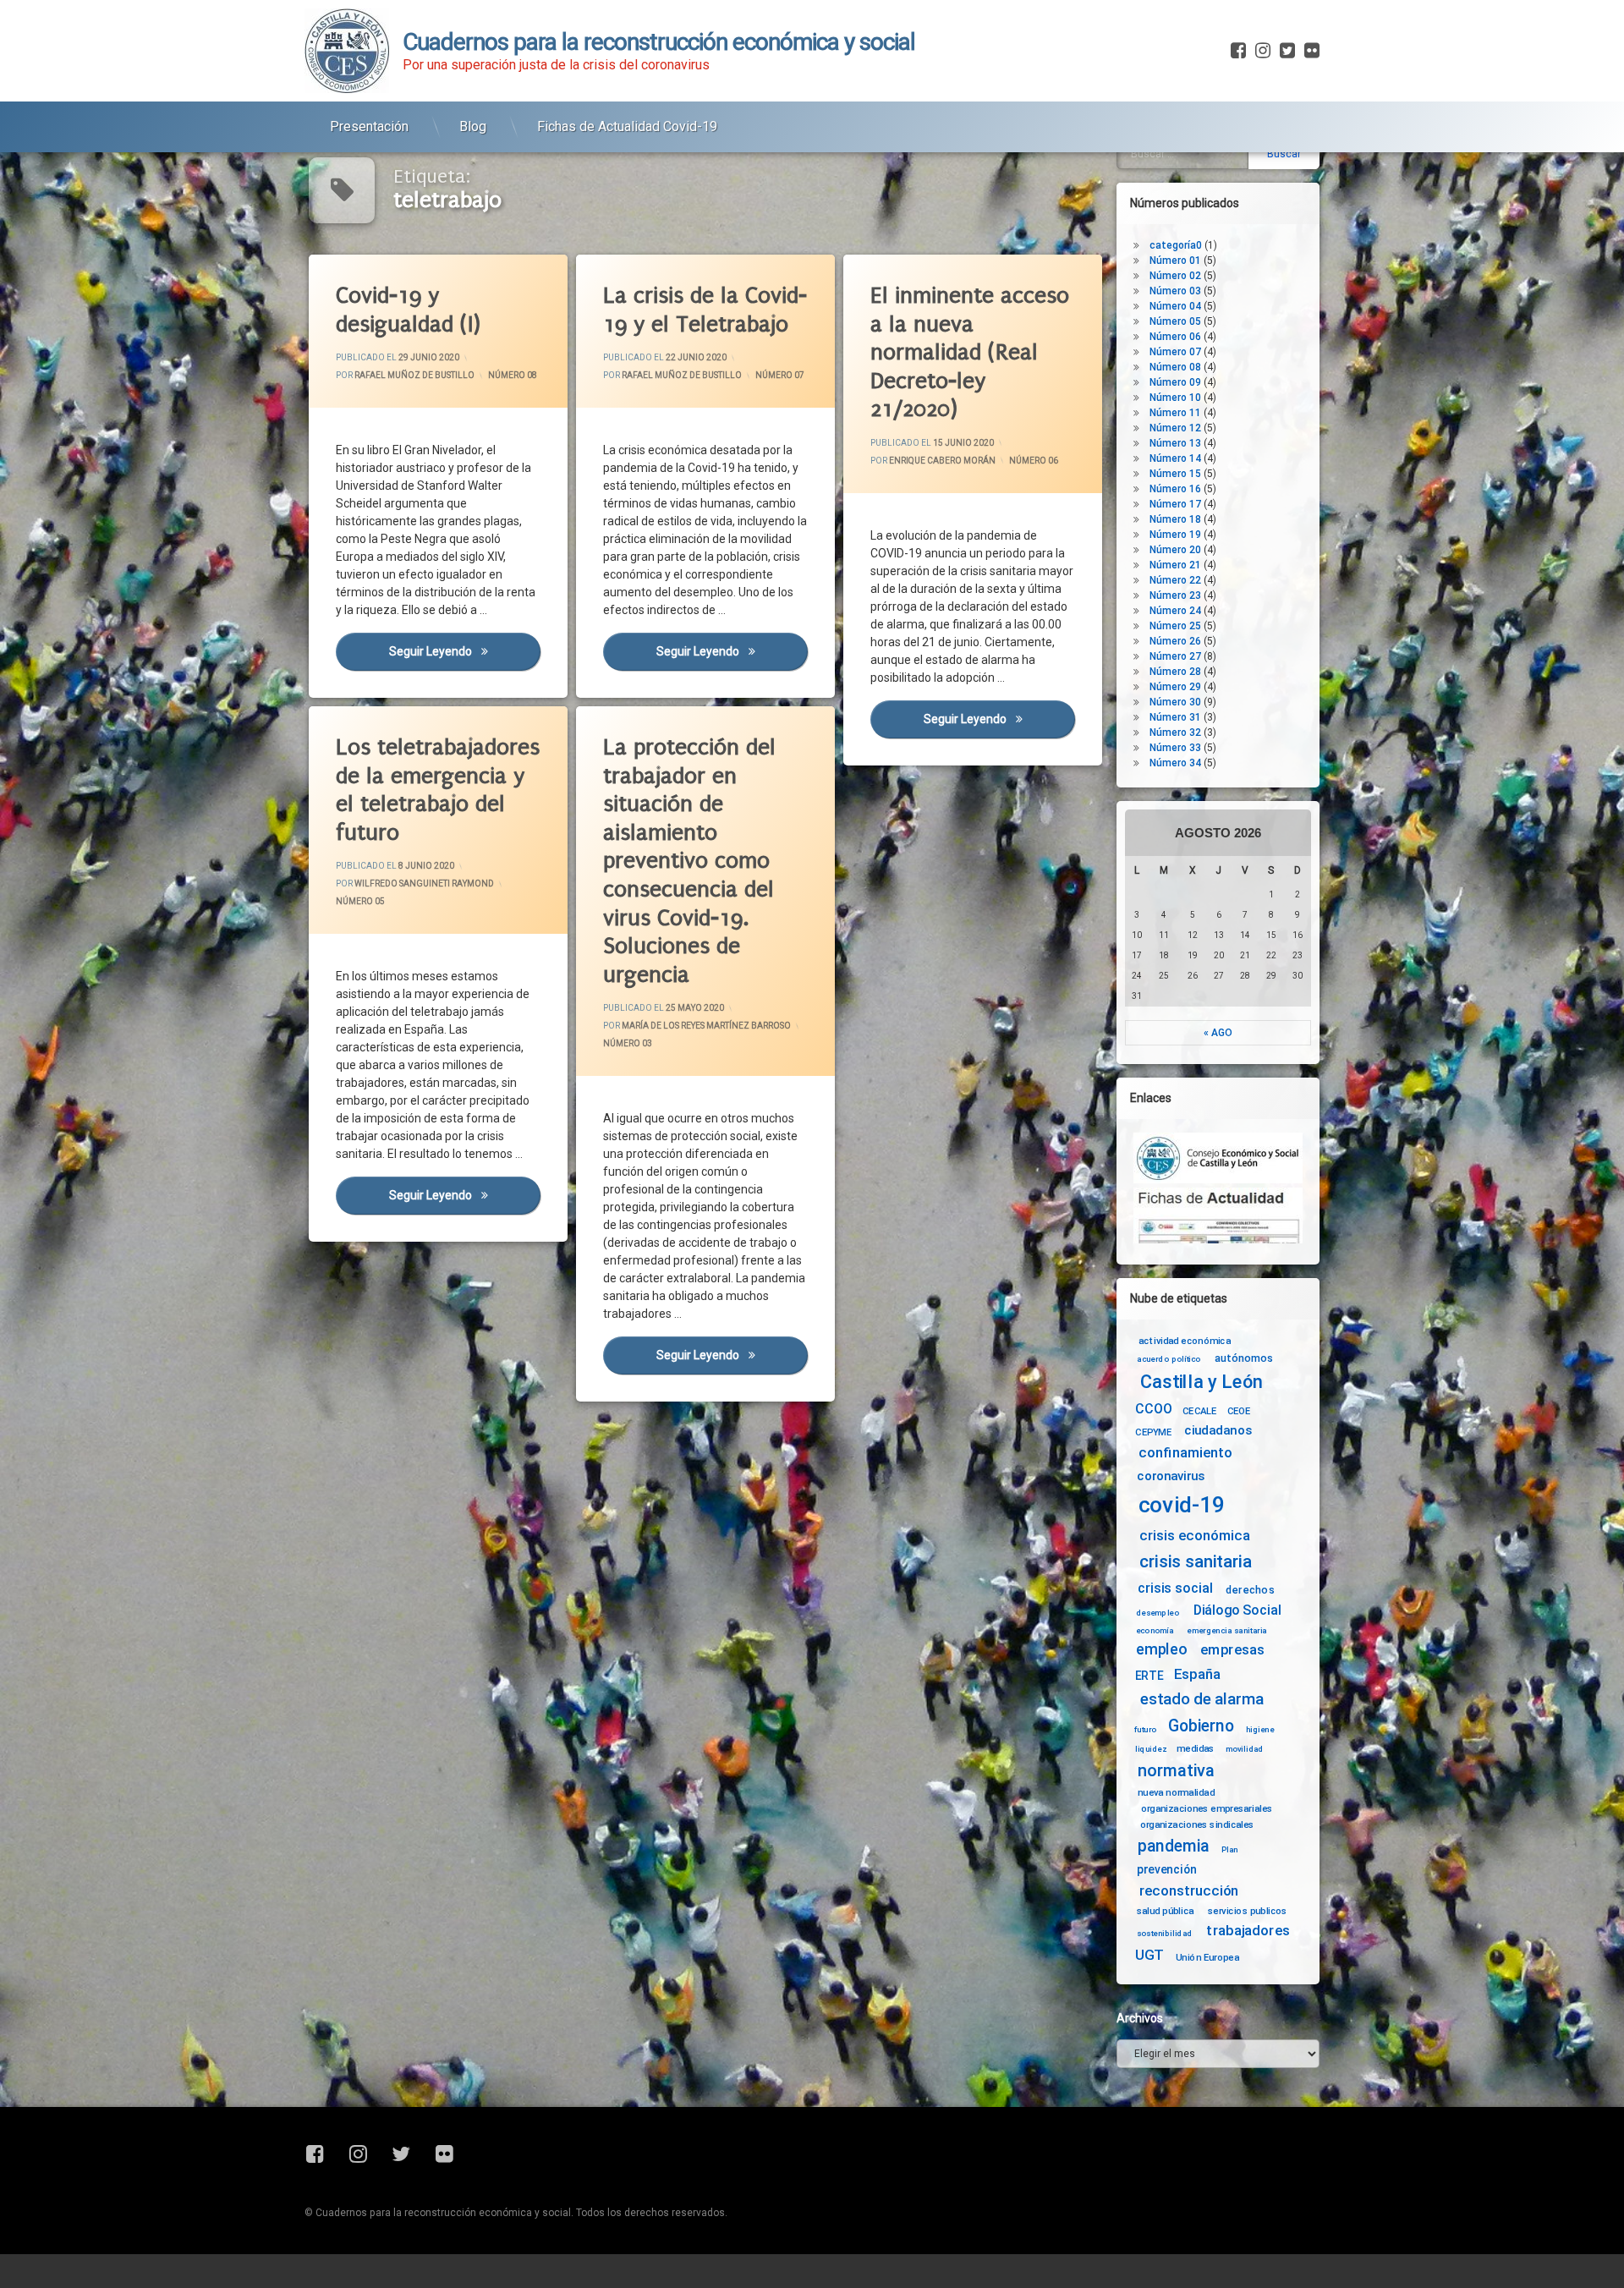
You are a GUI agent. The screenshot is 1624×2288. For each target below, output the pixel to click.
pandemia (1174, 1846)
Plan (1230, 1849)
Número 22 (1175, 580)
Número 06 (1034, 461)
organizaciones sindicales (1197, 1824)
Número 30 (1175, 702)
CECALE (1200, 1411)
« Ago (1218, 1033)
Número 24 (1175, 611)
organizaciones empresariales (1207, 1808)
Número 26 (1175, 641)
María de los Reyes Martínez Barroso (706, 1026)
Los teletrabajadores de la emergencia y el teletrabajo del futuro (438, 790)
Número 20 (1175, 550)
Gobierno (1201, 1727)
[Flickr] (1310, 51)
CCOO (1153, 1409)
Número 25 (1175, 626)
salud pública (1166, 1911)
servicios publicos (1248, 1911)
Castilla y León (1202, 1382)
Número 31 (1175, 717)
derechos (1250, 1589)
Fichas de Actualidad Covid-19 (627, 126)
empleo (1161, 1650)
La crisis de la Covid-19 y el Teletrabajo (705, 310)
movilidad (1245, 1748)
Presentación (369, 126)
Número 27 (1175, 656)
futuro (1145, 1730)
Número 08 (513, 375)
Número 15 (1175, 474)
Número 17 (1175, 504)
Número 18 (1175, 519)
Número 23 (1175, 595)
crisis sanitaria (1195, 1562)
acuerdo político (1169, 1359)
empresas (1232, 1650)
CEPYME (1153, 1432)
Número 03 (628, 1044)
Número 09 (1175, 382)
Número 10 (1175, 398)
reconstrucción (1189, 1891)
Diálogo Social (1237, 1610)
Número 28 (1175, 672)
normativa (1176, 1770)
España (1197, 1674)
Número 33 (1175, 748)
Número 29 (1175, 687)
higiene (1260, 1730)
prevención (1167, 1869)
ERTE (1149, 1676)
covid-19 (1182, 1505)
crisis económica (1195, 1536)
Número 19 (1175, 535)
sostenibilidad (1165, 1934)
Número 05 (360, 902)
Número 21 (1175, 565)
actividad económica (1185, 1341)
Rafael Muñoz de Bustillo (414, 375)
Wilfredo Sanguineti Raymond (424, 884)
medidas (1195, 1748)
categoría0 (1176, 245)
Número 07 (780, 375)
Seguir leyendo (464, 651)
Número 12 (1175, 428)
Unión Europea (1207, 1956)
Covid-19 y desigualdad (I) (408, 310)
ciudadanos (1218, 1431)
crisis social (1175, 1588)
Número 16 (1175, 489)
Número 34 (1175, 763)
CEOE (1239, 1411)
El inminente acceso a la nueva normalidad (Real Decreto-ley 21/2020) (970, 352)
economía (1155, 1631)
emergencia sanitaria (1227, 1631)
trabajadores (1248, 1931)
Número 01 (1175, 261)
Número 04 (1175, 306)
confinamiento (1185, 1454)
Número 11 (1175, 413)
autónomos (1244, 1358)
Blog (473, 126)
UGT (1149, 1955)
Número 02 (1175, 276)
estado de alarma (1202, 1699)
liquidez (1151, 1748)
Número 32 (1175, 732)
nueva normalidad (1176, 1792)
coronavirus (1171, 1476)
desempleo (1158, 1613)
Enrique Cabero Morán (942, 461)
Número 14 (1175, 458)
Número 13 (1175, 443)
